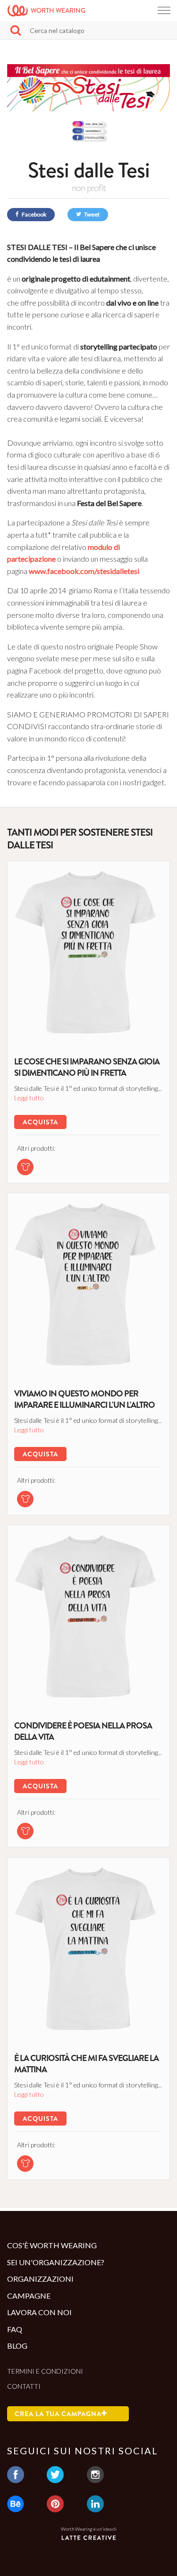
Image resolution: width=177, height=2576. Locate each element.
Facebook (34, 214)
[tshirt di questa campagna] (25, 1167)
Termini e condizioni (45, 2371)
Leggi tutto (29, 1098)
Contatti (24, 2386)
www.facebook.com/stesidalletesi (84, 571)
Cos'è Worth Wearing (52, 2245)
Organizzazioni (40, 2279)
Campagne (29, 2296)
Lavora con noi (39, 2312)
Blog (17, 2346)
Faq (15, 2329)
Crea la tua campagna (58, 2414)
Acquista (40, 1122)
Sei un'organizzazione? (56, 2262)
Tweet (91, 214)
